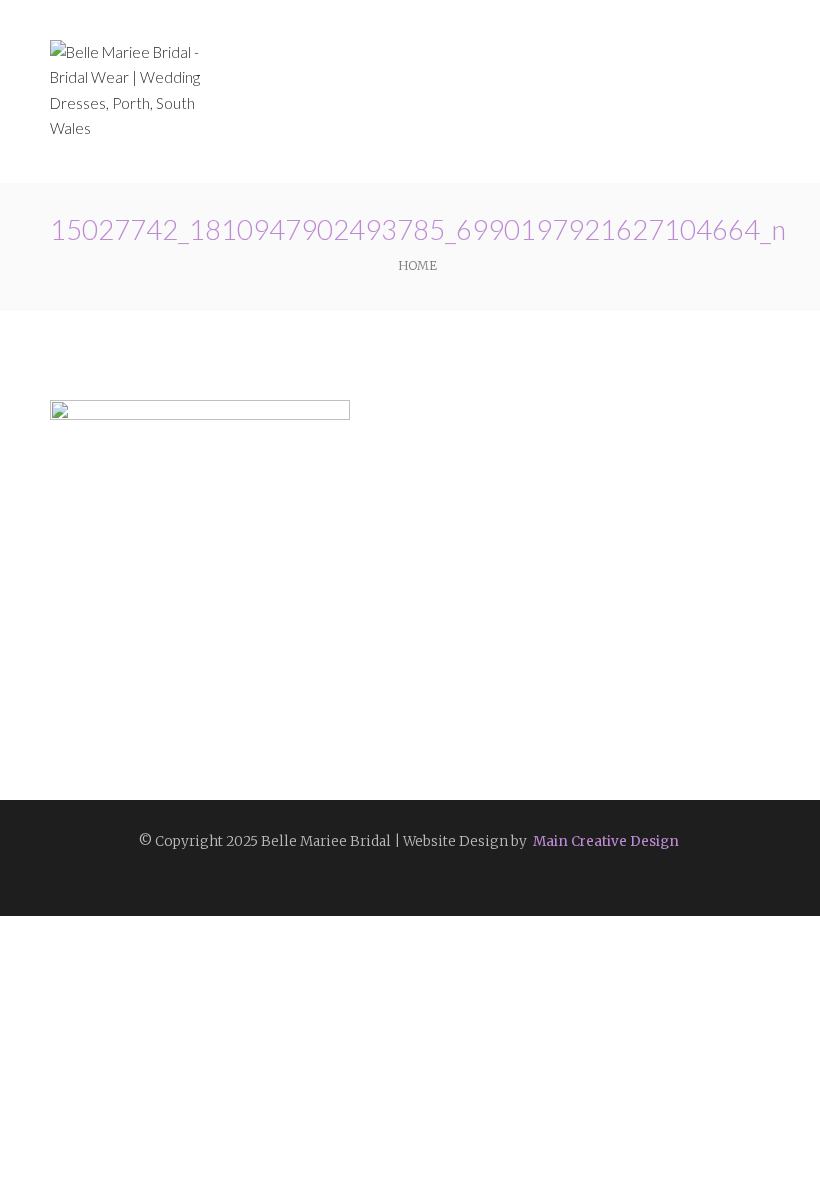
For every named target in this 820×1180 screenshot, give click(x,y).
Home (417, 265)
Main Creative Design (604, 841)
